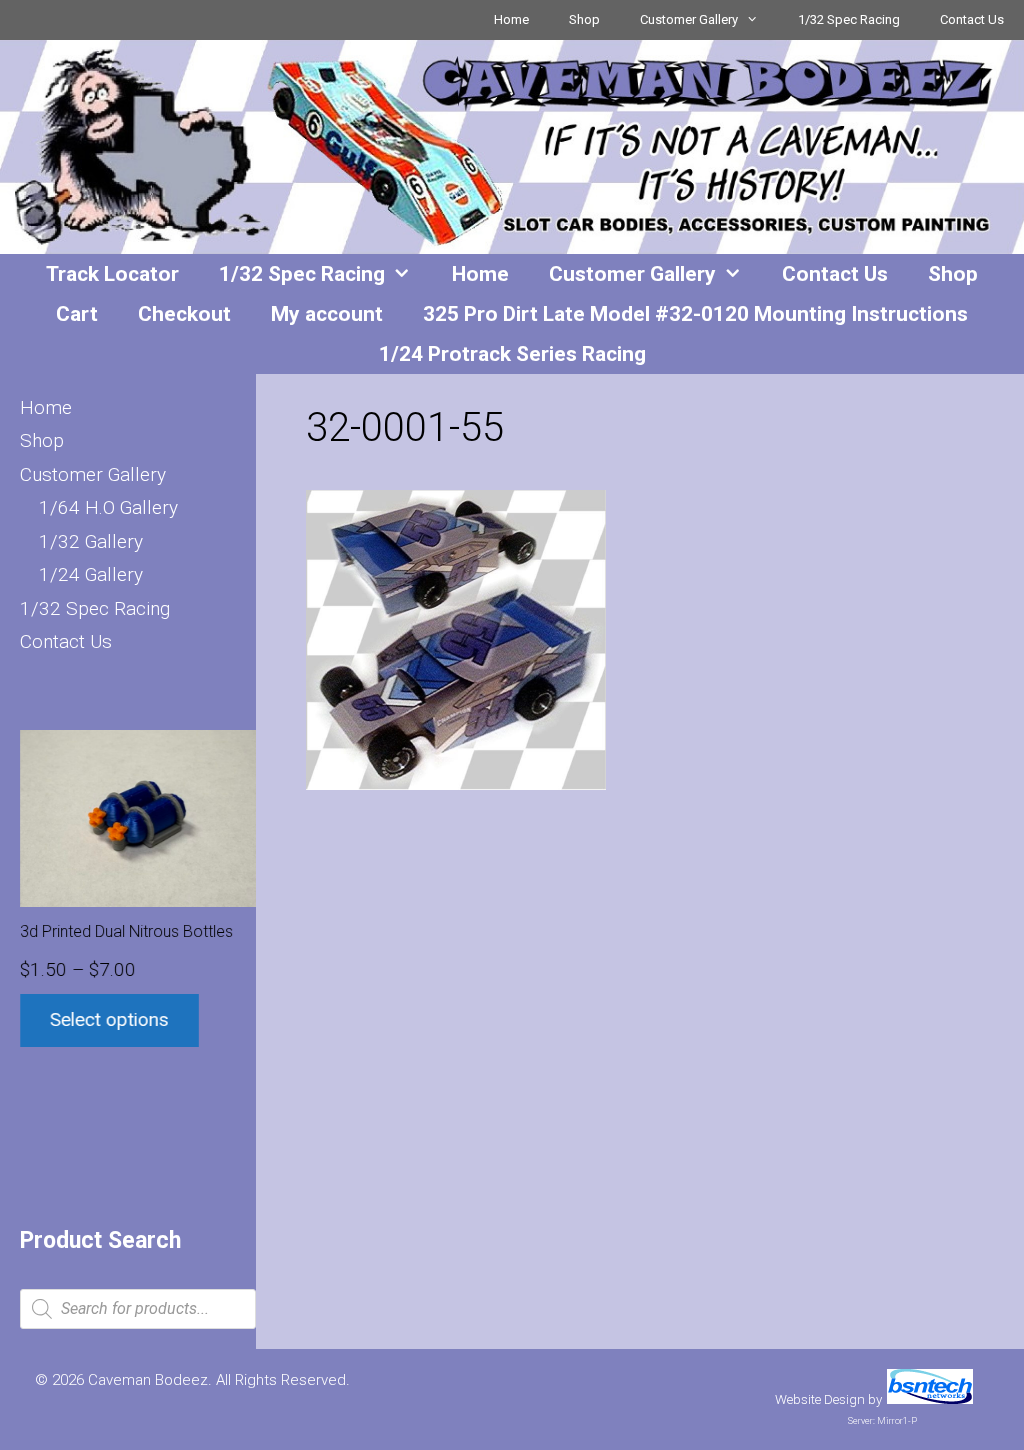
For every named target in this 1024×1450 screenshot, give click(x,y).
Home (511, 19)
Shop (584, 19)
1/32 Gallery (91, 541)
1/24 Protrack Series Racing (512, 354)
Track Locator (112, 274)
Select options (109, 1019)
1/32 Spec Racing (849, 19)
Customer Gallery (689, 19)
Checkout (184, 314)
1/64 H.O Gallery (108, 507)
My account (327, 314)
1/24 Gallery (91, 574)
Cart (77, 314)
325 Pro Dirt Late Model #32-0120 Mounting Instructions (695, 314)
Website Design (820, 1399)
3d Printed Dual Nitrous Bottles (126, 931)
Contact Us (972, 19)
